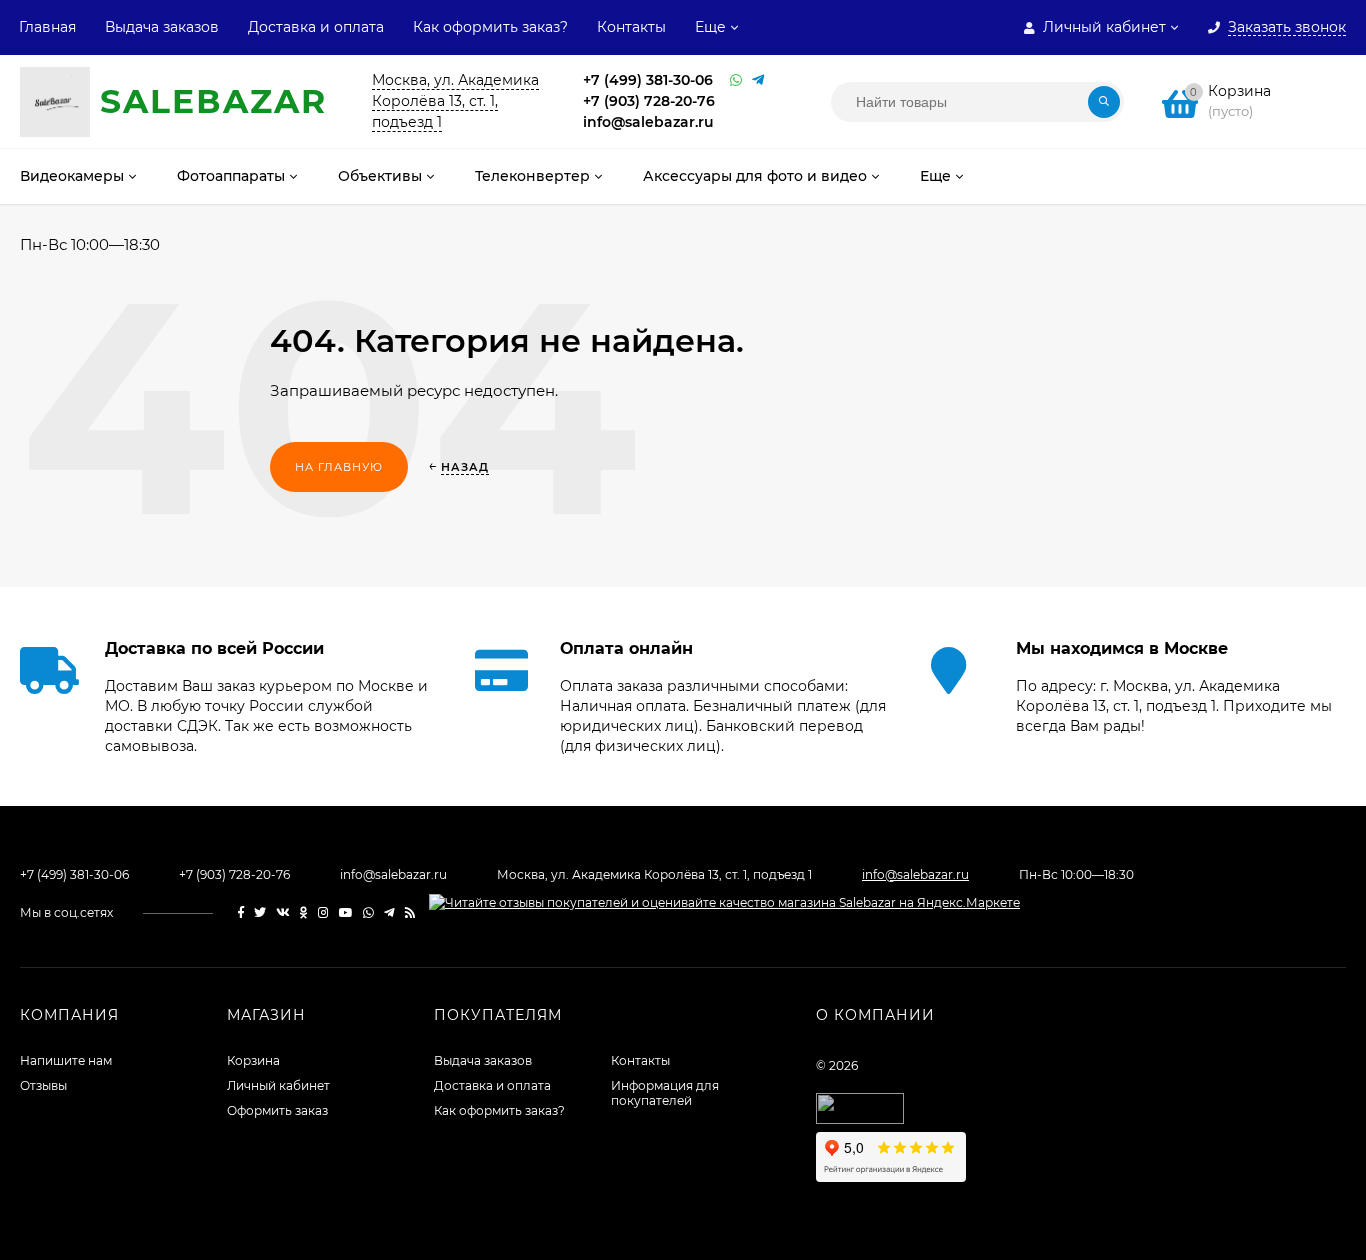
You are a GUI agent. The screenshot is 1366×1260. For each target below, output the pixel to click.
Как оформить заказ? (490, 27)
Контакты (631, 27)
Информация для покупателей (665, 1093)
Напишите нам (66, 1060)
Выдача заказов (162, 27)
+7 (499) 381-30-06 (648, 80)
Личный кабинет (278, 1085)
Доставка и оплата (316, 27)
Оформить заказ (277, 1110)
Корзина (253, 1060)
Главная (47, 27)
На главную (339, 467)
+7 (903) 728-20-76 (649, 101)
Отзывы (43, 1085)
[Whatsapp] (736, 80)
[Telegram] (758, 80)
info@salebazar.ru (648, 122)
